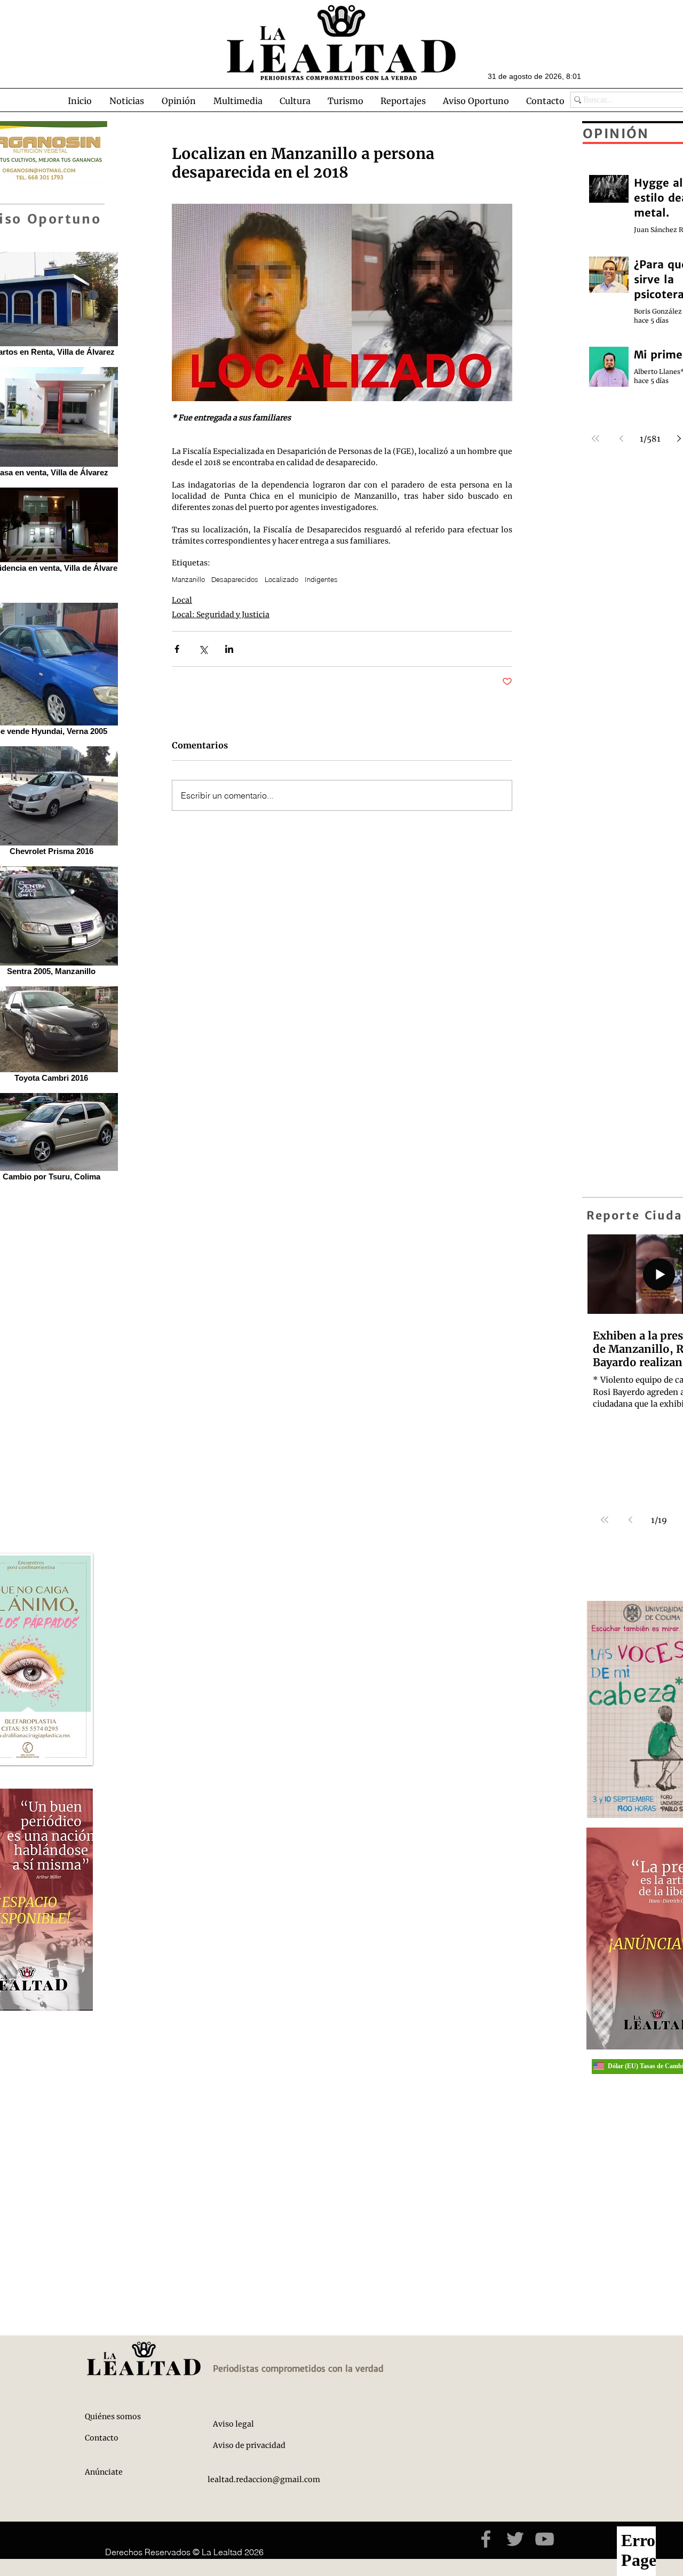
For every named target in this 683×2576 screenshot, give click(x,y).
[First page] (605, 1520)
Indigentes (321, 579)
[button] (126, 101)
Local (182, 600)
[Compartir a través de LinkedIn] (229, 649)
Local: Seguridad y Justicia (221, 615)
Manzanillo (188, 579)
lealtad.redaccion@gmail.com (264, 2479)
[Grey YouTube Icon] (545, 2539)
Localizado (281, 579)
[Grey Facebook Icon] (486, 2539)
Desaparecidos (235, 579)
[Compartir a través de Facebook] (177, 649)
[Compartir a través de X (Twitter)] (203, 649)
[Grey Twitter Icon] (515, 2539)
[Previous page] (630, 1520)
